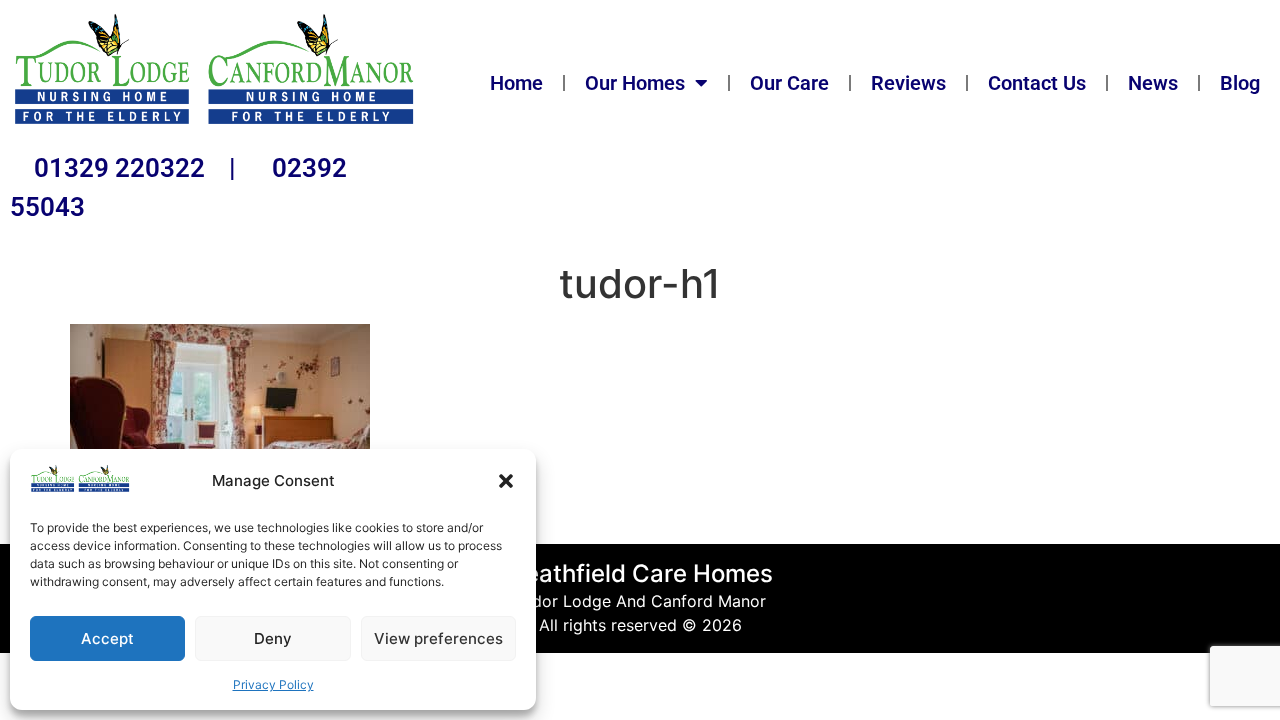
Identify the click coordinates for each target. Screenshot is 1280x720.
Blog (1240, 83)
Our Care (789, 83)
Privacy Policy (273, 684)
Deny (273, 638)
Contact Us (1037, 83)
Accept (107, 638)
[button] (506, 481)
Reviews (908, 83)
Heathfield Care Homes (640, 573)
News (1153, 83)
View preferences (438, 638)
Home (516, 83)
